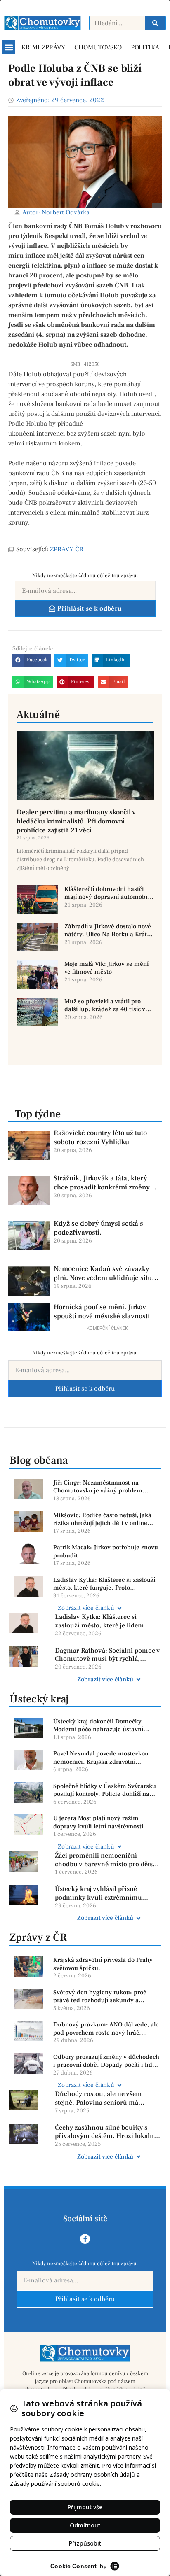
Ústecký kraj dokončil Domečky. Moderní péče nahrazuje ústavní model (98, 1726)
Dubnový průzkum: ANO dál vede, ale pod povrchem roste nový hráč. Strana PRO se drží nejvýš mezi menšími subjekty (106, 2029)
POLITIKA (145, 47)
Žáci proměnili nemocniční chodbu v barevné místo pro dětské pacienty (107, 1860)
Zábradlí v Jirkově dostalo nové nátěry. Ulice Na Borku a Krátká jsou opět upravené (109, 931)
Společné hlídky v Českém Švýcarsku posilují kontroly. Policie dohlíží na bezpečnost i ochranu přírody (105, 1790)
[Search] (155, 23)
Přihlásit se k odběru (85, 1389)
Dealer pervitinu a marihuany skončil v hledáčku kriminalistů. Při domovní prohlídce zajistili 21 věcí (76, 821)
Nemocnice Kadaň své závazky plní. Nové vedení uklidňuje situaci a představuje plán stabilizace (107, 1273)
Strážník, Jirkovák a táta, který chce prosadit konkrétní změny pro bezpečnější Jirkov (102, 1183)
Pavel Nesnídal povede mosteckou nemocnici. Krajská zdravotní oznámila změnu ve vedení (101, 1758)
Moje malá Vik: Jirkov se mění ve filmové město (106, 968)
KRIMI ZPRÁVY (43, 47)
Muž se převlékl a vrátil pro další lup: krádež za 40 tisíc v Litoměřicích (105, 1006)
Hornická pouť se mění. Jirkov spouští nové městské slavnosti (102, 1312)
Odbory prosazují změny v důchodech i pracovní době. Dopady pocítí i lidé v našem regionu (106, 2061)
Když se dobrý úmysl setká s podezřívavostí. (98, 1228)
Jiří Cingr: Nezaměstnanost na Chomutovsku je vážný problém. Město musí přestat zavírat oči (99, 1487)
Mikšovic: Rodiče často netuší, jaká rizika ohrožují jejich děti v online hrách (102, 1519)
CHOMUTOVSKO (98, 47)
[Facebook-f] (85, 2239)
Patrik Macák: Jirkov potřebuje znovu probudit (106, 1551)
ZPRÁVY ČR (67, 549)
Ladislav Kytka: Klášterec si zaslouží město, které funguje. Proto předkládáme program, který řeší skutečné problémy (104, 1584)
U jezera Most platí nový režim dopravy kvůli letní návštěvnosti (98, 1822)
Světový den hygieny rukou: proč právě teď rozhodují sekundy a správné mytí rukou (100, 1997)
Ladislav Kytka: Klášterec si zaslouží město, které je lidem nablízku (99, 1621)
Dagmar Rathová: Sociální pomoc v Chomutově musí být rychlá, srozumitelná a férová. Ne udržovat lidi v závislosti (107, 1655)
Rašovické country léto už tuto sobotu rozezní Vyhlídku (100, 1138)
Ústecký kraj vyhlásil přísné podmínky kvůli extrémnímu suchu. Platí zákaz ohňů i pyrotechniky (98, 1893)
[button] (8, 47)
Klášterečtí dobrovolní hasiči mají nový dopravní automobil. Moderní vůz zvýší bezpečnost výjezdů (108, 893)
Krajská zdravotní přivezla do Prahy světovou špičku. (103, 1964)
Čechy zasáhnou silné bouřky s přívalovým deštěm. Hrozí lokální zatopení (105, 2132)
